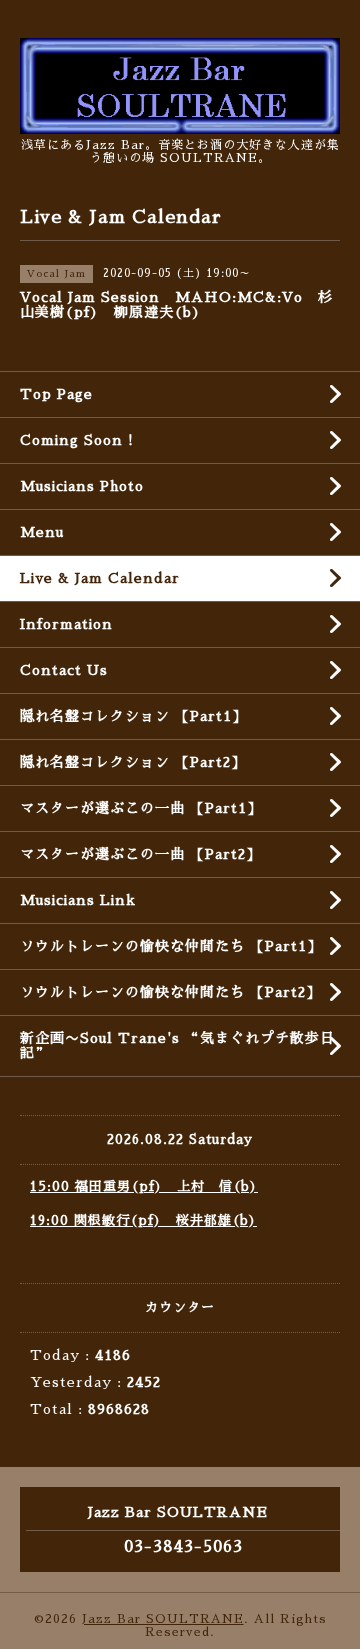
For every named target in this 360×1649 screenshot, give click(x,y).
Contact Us (64, 670)
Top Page (56, 394)
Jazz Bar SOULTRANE (163, 1619)
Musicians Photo (82, 486)
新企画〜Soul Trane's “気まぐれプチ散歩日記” (177, 1045)
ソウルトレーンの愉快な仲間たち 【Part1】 (171, 946)
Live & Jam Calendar (100, 578)
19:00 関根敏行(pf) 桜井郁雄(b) (143, 1220)
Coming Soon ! (77, 440)
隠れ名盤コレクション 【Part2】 (133, 762)
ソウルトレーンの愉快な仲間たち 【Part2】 (170, 992)
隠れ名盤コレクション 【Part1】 (133, 716)
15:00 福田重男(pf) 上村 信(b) (144, 1186)
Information (66, 624)
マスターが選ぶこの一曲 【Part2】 (140, 854)
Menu (42, 532)
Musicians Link (78, 900)
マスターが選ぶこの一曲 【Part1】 (141, 808)
